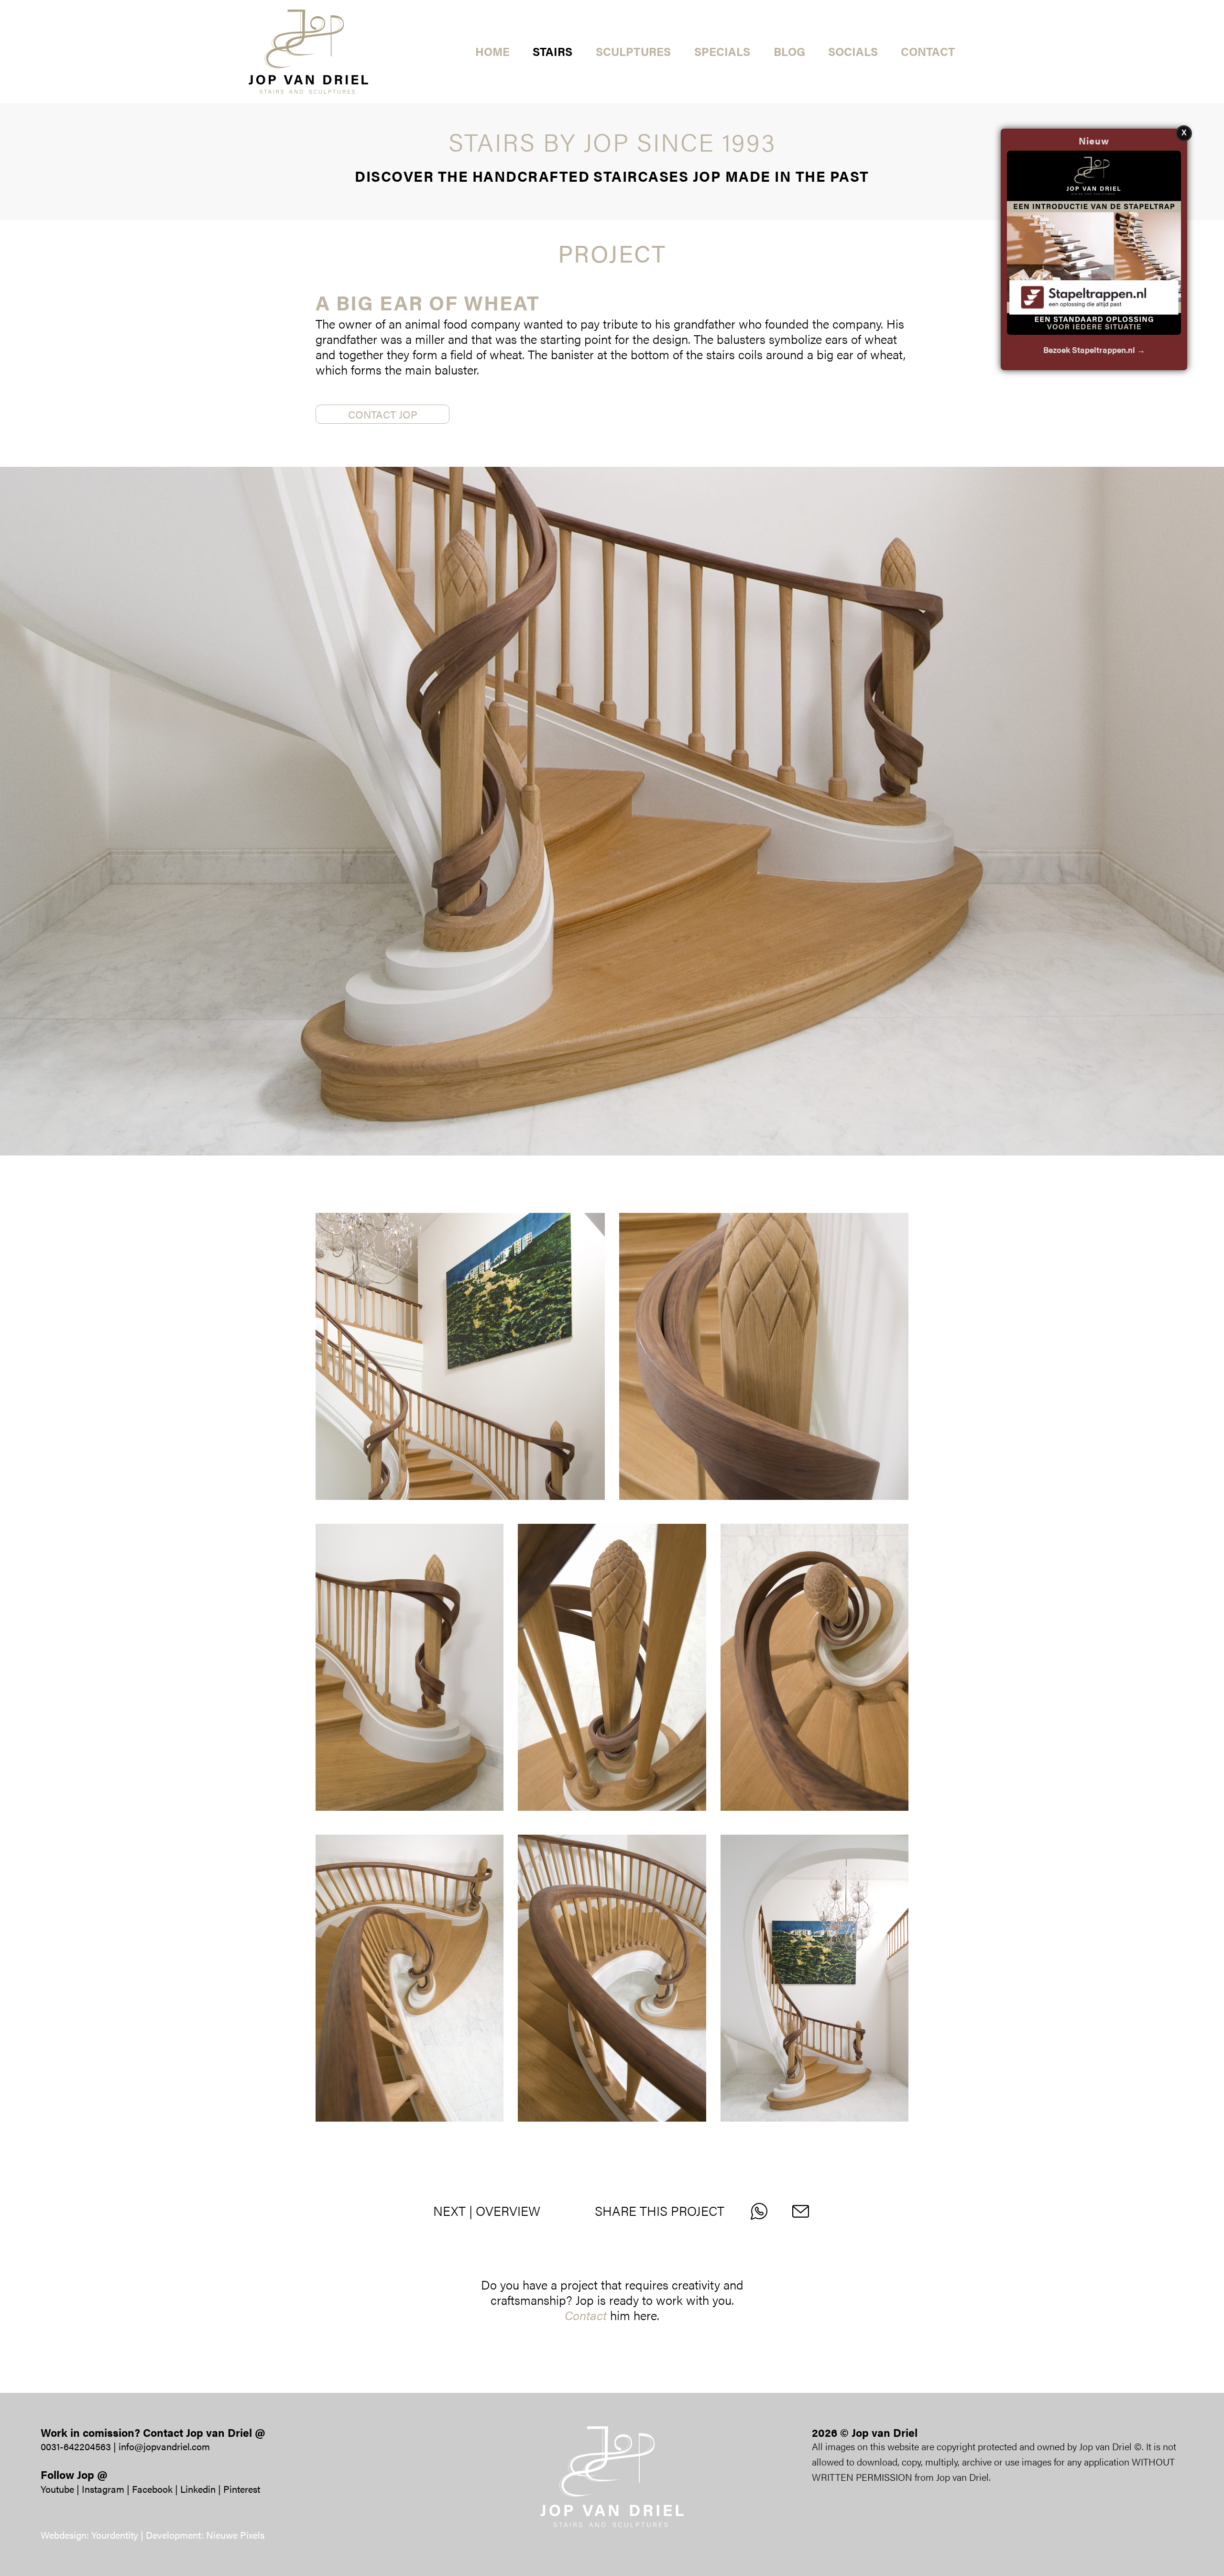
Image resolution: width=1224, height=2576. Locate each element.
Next (449, 2211)
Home (492, 51)
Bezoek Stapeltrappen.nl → (1094, 350)
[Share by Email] (806, 2211)
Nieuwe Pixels (235, 2535)
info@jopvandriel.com (164, 2446)
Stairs (552, 51)
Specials (722, 51)
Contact (928, 51)
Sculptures (633, 51)
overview (508, 2211)
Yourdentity (115, 2535)
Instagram (103, 2489)
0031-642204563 (76, 2446)
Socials (853, 51)
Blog (789, 51)
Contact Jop (383, 414)
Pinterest (242, 2489)
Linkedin (198, 2489)
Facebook (152, 2489)
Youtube (57, 2489)
